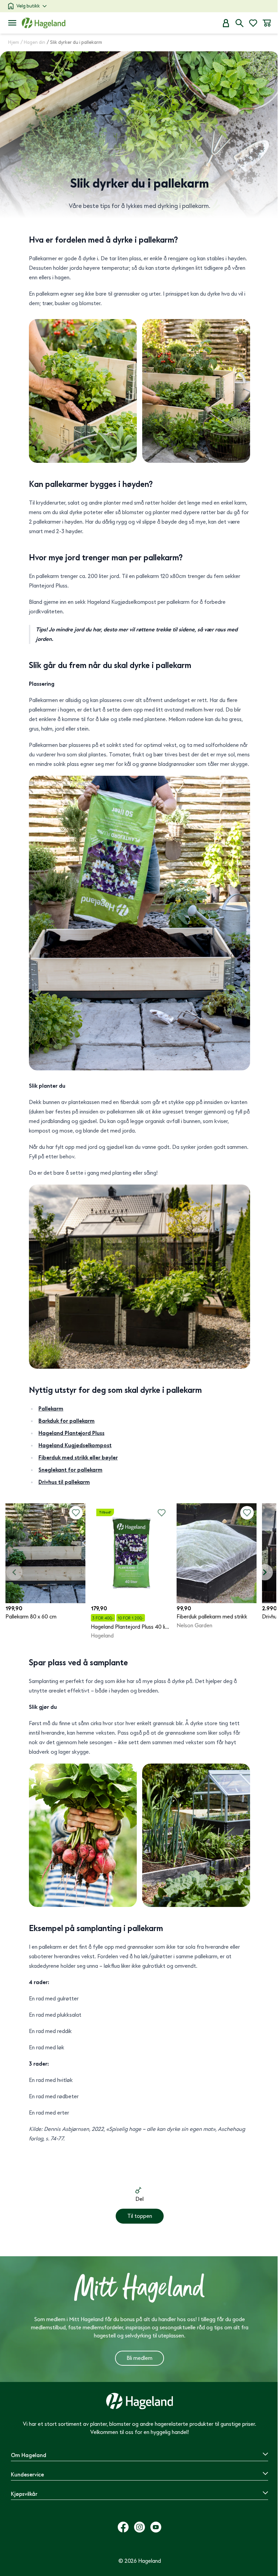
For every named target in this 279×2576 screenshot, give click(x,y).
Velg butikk (28, 6)
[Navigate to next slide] (265, 1572)
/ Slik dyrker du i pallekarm (74, 42)
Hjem (14, 42)
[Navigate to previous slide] (14, 1572)
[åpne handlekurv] (267, 23)
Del (139, 2199)
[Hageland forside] (44, 23)
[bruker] (226, 23)
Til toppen (140, 2216)
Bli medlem (139, 2358)
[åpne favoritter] (253, 23)
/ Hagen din (33, 42)
